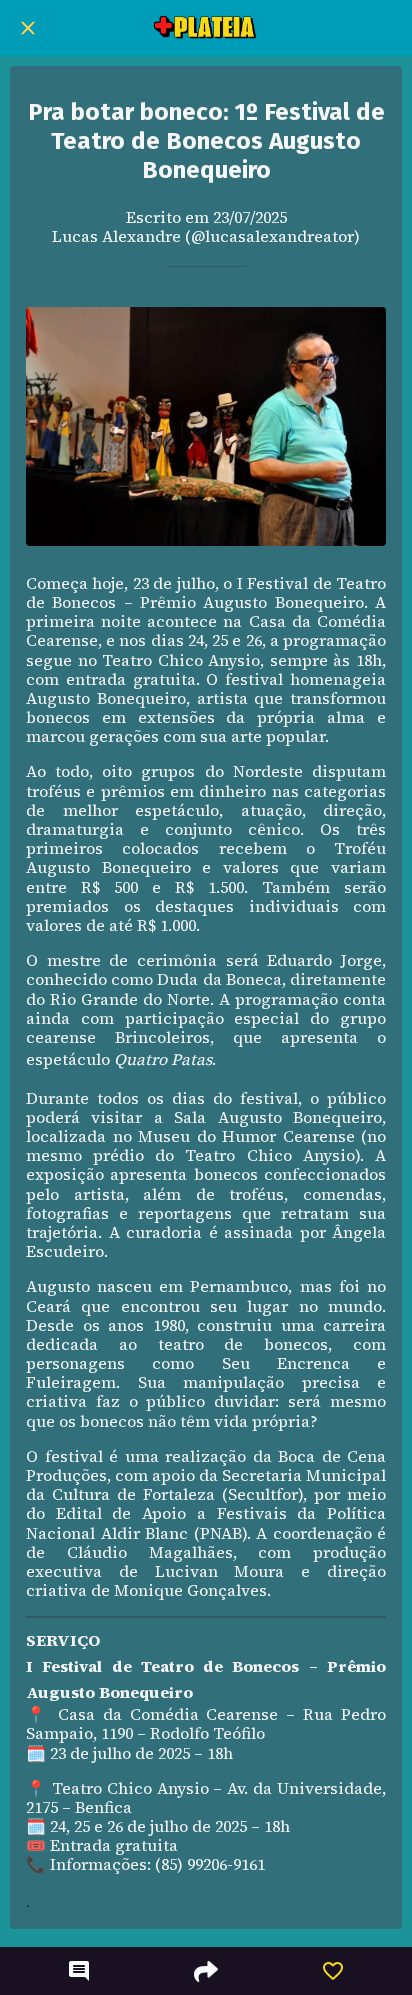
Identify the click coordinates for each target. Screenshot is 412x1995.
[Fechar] (28, 28)
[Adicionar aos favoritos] (333, 1971)
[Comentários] (79, 1971)
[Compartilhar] (206, 1971)
